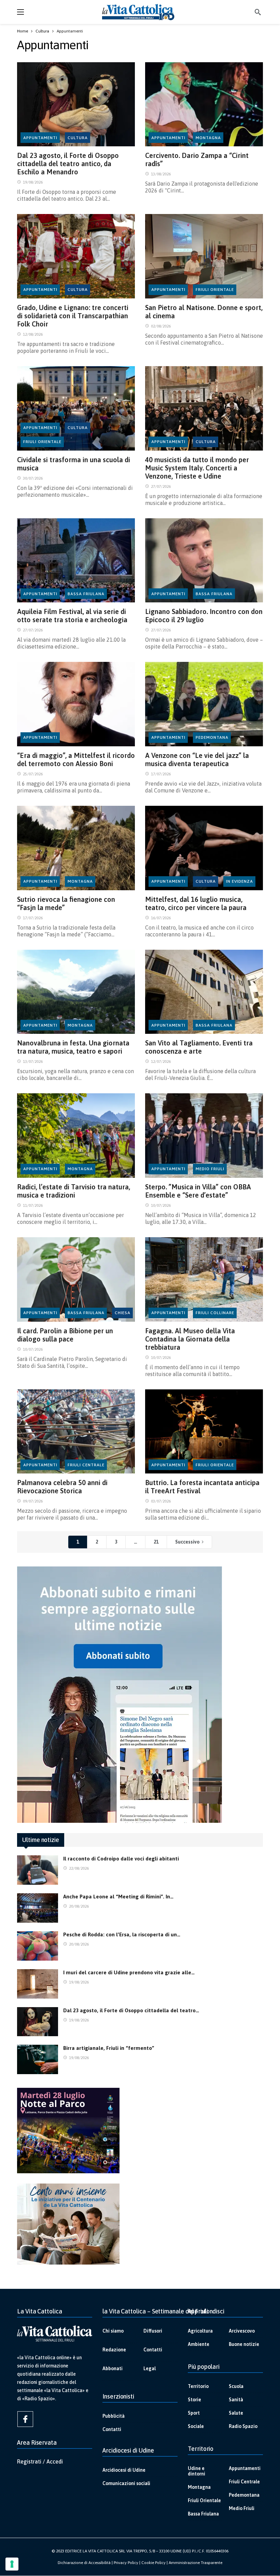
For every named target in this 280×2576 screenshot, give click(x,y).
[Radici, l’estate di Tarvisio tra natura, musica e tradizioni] (76, 1136)
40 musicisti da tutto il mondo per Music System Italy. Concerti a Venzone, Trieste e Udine (197, 468)
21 (156, 1542)
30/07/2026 (33, 478)
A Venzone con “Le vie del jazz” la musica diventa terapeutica (197, 759)
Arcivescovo (242, 2331)
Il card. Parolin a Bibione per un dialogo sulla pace (65, 1335)
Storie (194, 2400)
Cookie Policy (153, 2563)
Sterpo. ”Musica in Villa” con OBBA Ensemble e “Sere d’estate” (198, 1191)
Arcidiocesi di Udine (124, 2470)
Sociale (196, 2426)
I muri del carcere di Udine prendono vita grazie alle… (129, 1972)
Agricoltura (200, 2331)
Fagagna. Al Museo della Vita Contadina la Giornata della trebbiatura (190, 1339)
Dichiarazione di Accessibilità (84, 2563)
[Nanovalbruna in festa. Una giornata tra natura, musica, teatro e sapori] (76, 992)
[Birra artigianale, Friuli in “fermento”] (38, 2059)
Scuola (236, 2386)
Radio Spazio (243, 2426)
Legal (150, 2368)
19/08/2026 (33, 182)
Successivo (187, 1542)
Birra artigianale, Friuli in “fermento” (109, 2048)
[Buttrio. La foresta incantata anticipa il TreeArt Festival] (204, 1432)
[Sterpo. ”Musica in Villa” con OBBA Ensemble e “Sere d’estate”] (204, 1136)
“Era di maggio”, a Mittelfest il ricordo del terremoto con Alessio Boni (76, 759)
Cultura (78, 138)
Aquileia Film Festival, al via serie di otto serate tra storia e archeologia (72, 616)
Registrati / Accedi (40, 2461)
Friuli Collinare (215, 1313)
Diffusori (153, 2331)
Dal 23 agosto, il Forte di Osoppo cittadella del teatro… (131, 2010)
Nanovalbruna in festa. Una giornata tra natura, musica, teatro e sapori (73, 1047)
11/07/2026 (33, 1205)
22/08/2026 (79, 1868)
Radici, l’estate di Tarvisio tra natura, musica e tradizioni (74, 1191)
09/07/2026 (33, 1501)
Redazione (114, 2350)
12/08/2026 (33, 334)
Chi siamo (113, 2331)
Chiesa (123, 1313)
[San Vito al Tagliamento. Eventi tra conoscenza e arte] (204, 992)
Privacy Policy (126, 2563)
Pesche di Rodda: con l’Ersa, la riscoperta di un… (122, 1934)
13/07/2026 (33, 1062)
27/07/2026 (161, 486)
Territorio (198, 2386)
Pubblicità (114, 2416)
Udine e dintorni (197, 2471)
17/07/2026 (161, 774)
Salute (236, 2413)
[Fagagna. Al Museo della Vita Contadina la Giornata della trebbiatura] (204, 1279)
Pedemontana (212, 737)
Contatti (153, 2350)
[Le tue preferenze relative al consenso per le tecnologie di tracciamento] (12, 2564)
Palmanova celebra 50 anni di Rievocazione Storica (62, 1487)
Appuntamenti (40, 138)
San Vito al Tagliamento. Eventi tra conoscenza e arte (199, 1047)
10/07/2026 (161, 1205)
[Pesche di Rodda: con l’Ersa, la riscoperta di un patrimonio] (38, 1946)
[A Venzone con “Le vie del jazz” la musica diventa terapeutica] (204, 704)
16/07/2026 (161, 918)
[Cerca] (258, 12)
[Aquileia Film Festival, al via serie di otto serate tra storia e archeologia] (76, 560)
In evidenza (240, 881)
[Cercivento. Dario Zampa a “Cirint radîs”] (204, 104)
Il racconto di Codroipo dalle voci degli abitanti (121, 1859)
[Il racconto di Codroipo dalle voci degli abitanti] (38, 1870)
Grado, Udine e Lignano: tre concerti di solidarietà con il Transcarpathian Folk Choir (73, 316)
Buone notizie (244, 2344)
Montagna (208, 138)
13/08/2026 (161, 174)
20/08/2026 (79, 1906)
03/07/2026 (161, 1501)
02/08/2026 (161, 326)
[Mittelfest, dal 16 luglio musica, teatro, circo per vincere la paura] (204, 848)
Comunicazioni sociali (126, 2483)
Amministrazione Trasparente (195, 2563)
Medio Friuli (210, 1169)
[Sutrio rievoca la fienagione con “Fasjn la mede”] (76, 848)
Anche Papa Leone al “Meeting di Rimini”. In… (118, 1897)
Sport (194, 2413)
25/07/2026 (33, 774)
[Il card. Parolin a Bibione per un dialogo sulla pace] (76, 1279)
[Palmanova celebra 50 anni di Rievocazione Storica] (76, 1432)
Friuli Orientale (215, 290)
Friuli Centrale (86, 1465)
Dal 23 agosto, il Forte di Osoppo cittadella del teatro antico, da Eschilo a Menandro (68, 164)
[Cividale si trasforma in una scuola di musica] (76, 408)
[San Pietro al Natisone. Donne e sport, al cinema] (204, 256)
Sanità (236, 2400)
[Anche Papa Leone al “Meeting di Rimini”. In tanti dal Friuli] (38, 1908)
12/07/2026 (161, 1062)
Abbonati (113, 2368)
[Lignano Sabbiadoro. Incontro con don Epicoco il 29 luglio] (204, 560)
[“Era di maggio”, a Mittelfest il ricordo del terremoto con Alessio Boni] (76, 704)
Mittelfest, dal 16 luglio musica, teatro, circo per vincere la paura (196, 903)
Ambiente (199, 2344)
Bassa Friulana (86, 594)
